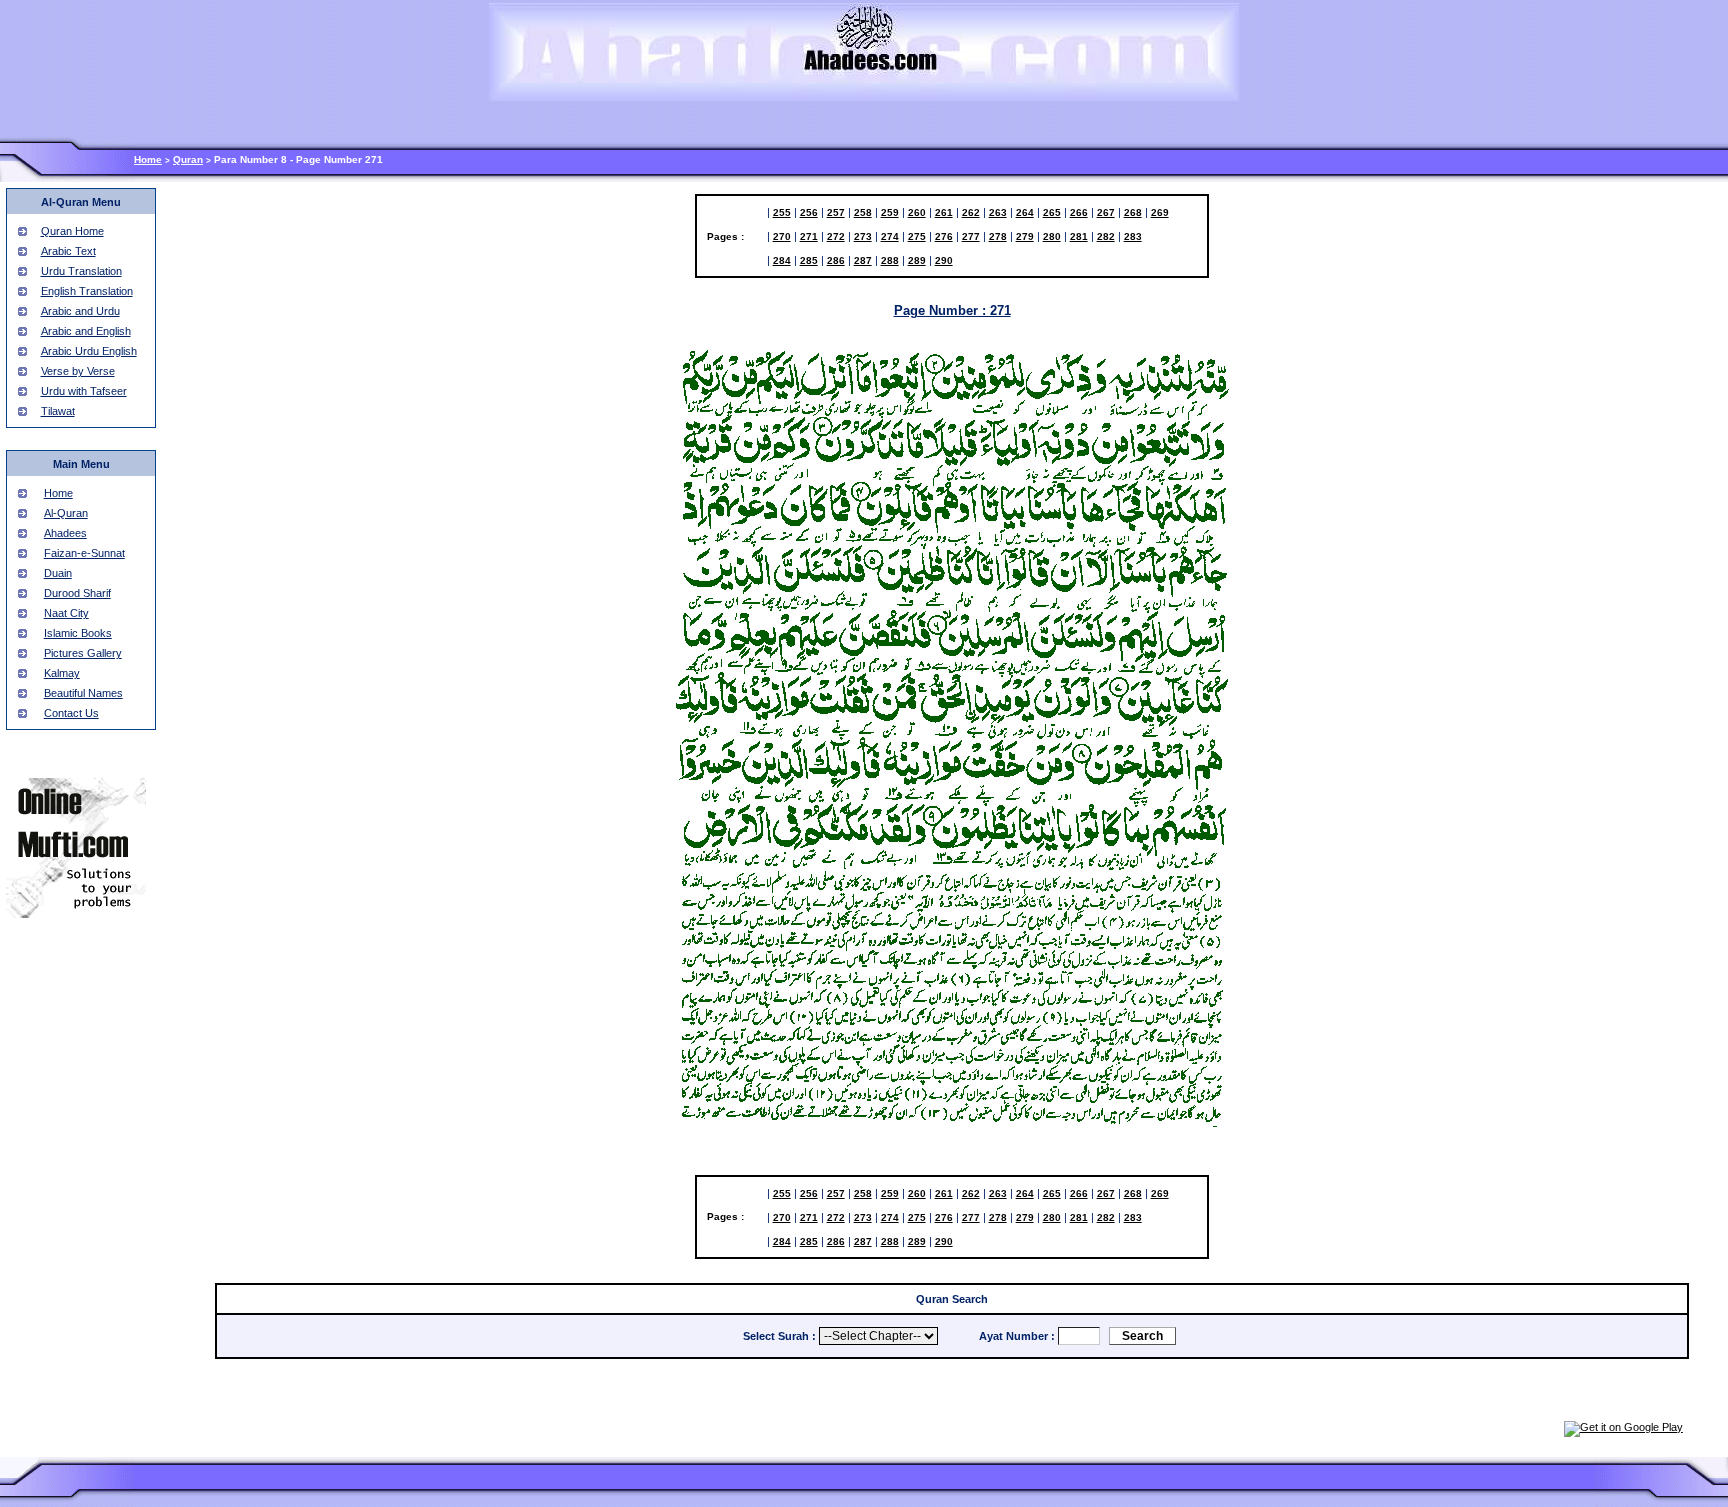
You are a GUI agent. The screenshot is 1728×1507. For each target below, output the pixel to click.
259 (890, 212)
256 (809, 212)
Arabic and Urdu (80, 311)
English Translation (87, 291)
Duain (58, 573)
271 (809, 236)
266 (1079, 212)
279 (1025, 236)
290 (944, 260)
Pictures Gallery (83, 653)
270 (782, 236)
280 (1052, 236)
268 (1133, 212)
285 (809, 260)
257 (836, 212)
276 (944, 236)
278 (998, 236)
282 (1106, 236)
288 (890, 260)
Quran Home (72, 231)
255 (782, 212)
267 (1106, 212)
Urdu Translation (81, 271)
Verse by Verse (78, 371)
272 (836, 236)
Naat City (66, 613)
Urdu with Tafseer (84, 391)
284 (782, 260)
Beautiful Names (83, 693)
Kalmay (62, 673)
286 (836, 260)
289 (917, 260)
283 (1133, 236)
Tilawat (58, 411)
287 (863, 260)
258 (863, 212)
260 (917, 212)
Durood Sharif (77, 593)
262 (971, 212)
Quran (188, 159)
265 (1052, 212)
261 (944, 212)
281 (1079, 236)
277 (971, 236)
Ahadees (65, 533)
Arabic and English (86, 331)
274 (890, 236)
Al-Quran (66, 513)
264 (1025, 212)
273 (863, 236)
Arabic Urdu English (89, 351)
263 (998, 212)
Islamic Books (78, 633)
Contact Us (71, 713)
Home (148, 159)
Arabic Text (68, 251)
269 (1160, 212)
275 (917, 236)
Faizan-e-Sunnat (84, 553)
